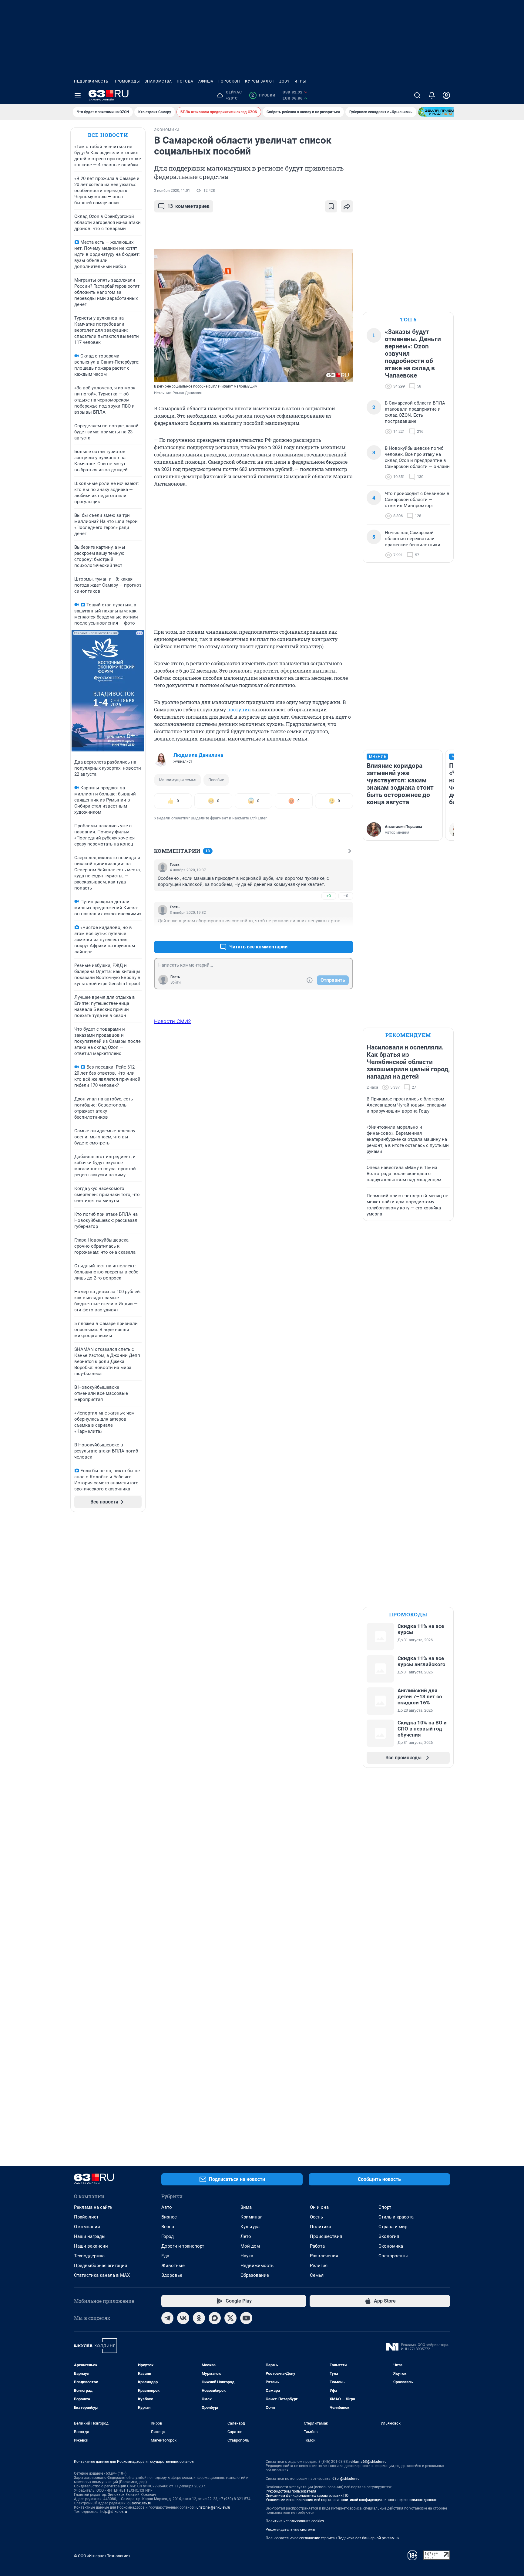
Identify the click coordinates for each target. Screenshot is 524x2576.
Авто (167, 2207)
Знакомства (158, 81)
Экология (389, 2236)
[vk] (183, 2318)
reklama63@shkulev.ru (368, 2462)
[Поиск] (417, 95)
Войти (176, 982)
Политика (321, 2227)
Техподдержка (89, 2256)
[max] (215, 2318)
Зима (246, 2207)
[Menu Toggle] (78, 95)
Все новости (108, 135)
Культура (250, 2227)
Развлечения (324, 2256)
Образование (255, 2275)
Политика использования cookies (295, 2521)
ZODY (284, 81)
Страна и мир (393, 2227)
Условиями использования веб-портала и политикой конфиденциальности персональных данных (351, 2500)
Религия (319, 2266)
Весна (168, 2227)
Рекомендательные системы (290, 2530)
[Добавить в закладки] (331, 206)
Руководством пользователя (291, 2491)
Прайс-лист (86, 2217)
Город (168, 2236)
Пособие (216, 780)
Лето (246, 2236)
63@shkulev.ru (139, 2503)
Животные (173, 2266)
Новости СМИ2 (173, 1021)
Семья (317, 2275)
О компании (87, 2227)
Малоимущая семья (178, 780)
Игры (300, 81)
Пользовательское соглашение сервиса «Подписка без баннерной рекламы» (332, 2538)
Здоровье (172, 2275)
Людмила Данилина (198, 755)
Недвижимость (91, 81)
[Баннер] (440, 112)
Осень (316, 2217)
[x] (230, 2318)
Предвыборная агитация (101, 2266)
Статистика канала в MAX (102, 2275)
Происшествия (326, 2236)
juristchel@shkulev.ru (213, 2507)
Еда (165, 2256)
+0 (329, 896)
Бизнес (169, 2217)
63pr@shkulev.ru (346, 2479)
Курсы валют (260, 81)
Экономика (391, 2246)
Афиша (206, 81)
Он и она (319, 2207)
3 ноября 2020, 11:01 (172, 191)
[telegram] (167, 2318)
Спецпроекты (393, 2256)
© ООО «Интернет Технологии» (102, 2556)
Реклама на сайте (93, 2207)
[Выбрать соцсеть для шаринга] (347, 206)
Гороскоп (229, 81)
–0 (346, 896)
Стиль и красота (396, 2217)
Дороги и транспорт (183, 2246)
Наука (247, 2256)
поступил (239, 709)
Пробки (263, 95)
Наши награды (90, 2236)
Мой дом (250, 2246)
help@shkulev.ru (114, 2512)
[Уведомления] (432, 95)
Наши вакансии (91, 2246)
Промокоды (127, 81)
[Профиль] (446, 95)
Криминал (252, 2217)
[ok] (199, 2318)
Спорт (385, 2207)
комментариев (188, 206)
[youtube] (246, 2318)
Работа (317, 2246)
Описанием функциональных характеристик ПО (307, 2496)
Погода (185, 81)
